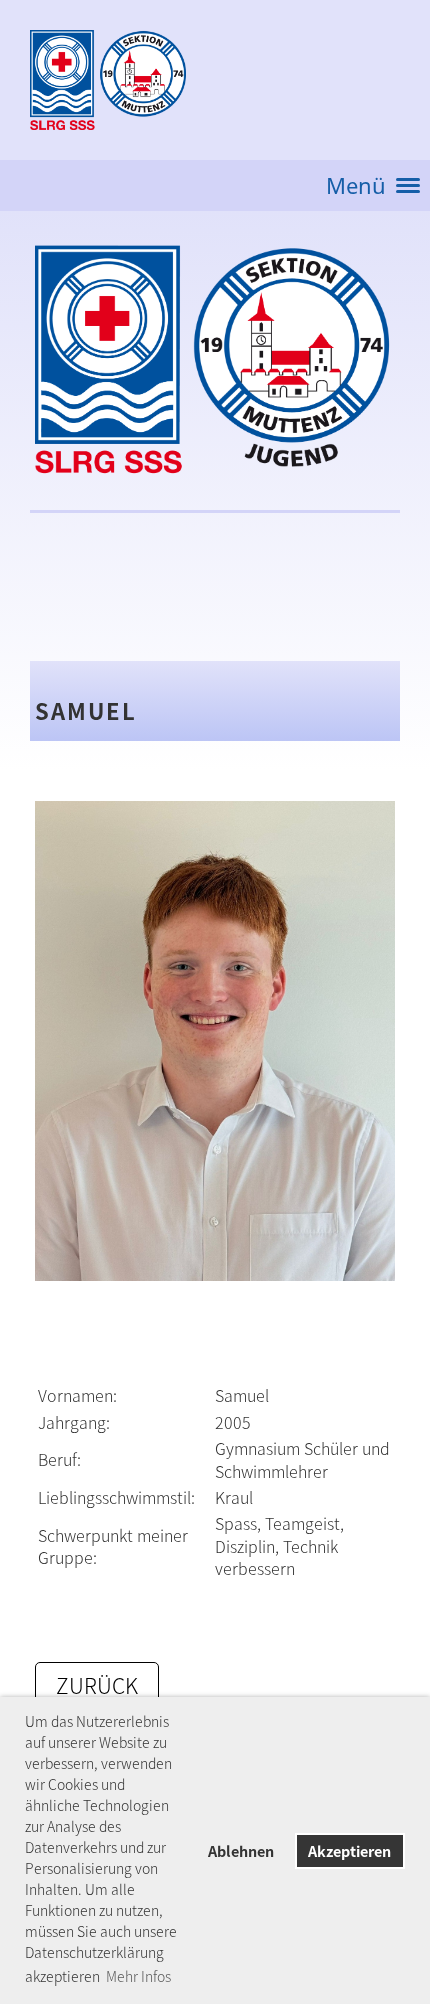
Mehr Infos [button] (138, 1976)
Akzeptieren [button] (349, 1851)
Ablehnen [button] (241, 1851)
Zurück (97, 1685)
